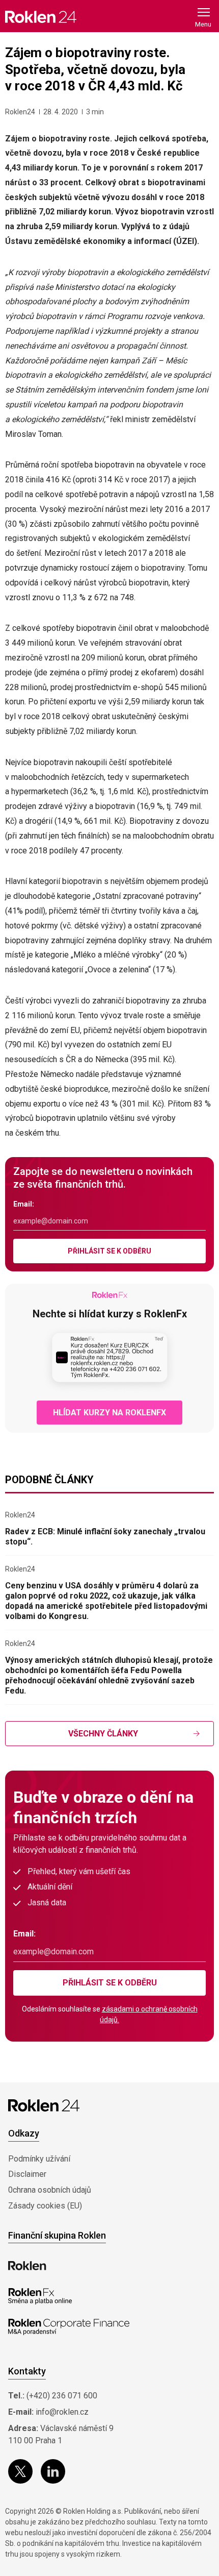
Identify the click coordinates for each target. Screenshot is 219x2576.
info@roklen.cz (62, 2412)
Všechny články (103, 1734)
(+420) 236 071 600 (62, 2396)
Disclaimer (27, 2174)
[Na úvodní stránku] (41, 17)
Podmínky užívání (39, 2159)
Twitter (20, 2471)
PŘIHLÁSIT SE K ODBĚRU (109, 1251)
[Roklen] (27, 2266)
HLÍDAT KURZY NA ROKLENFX (109, 1413)
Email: (24, 1204)
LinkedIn (53, 2471)
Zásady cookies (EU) (45, 2206)
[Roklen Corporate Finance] (69, 2327)
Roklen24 (20, 112)
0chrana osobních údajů (50, 2190)
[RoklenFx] (40, 2296)
